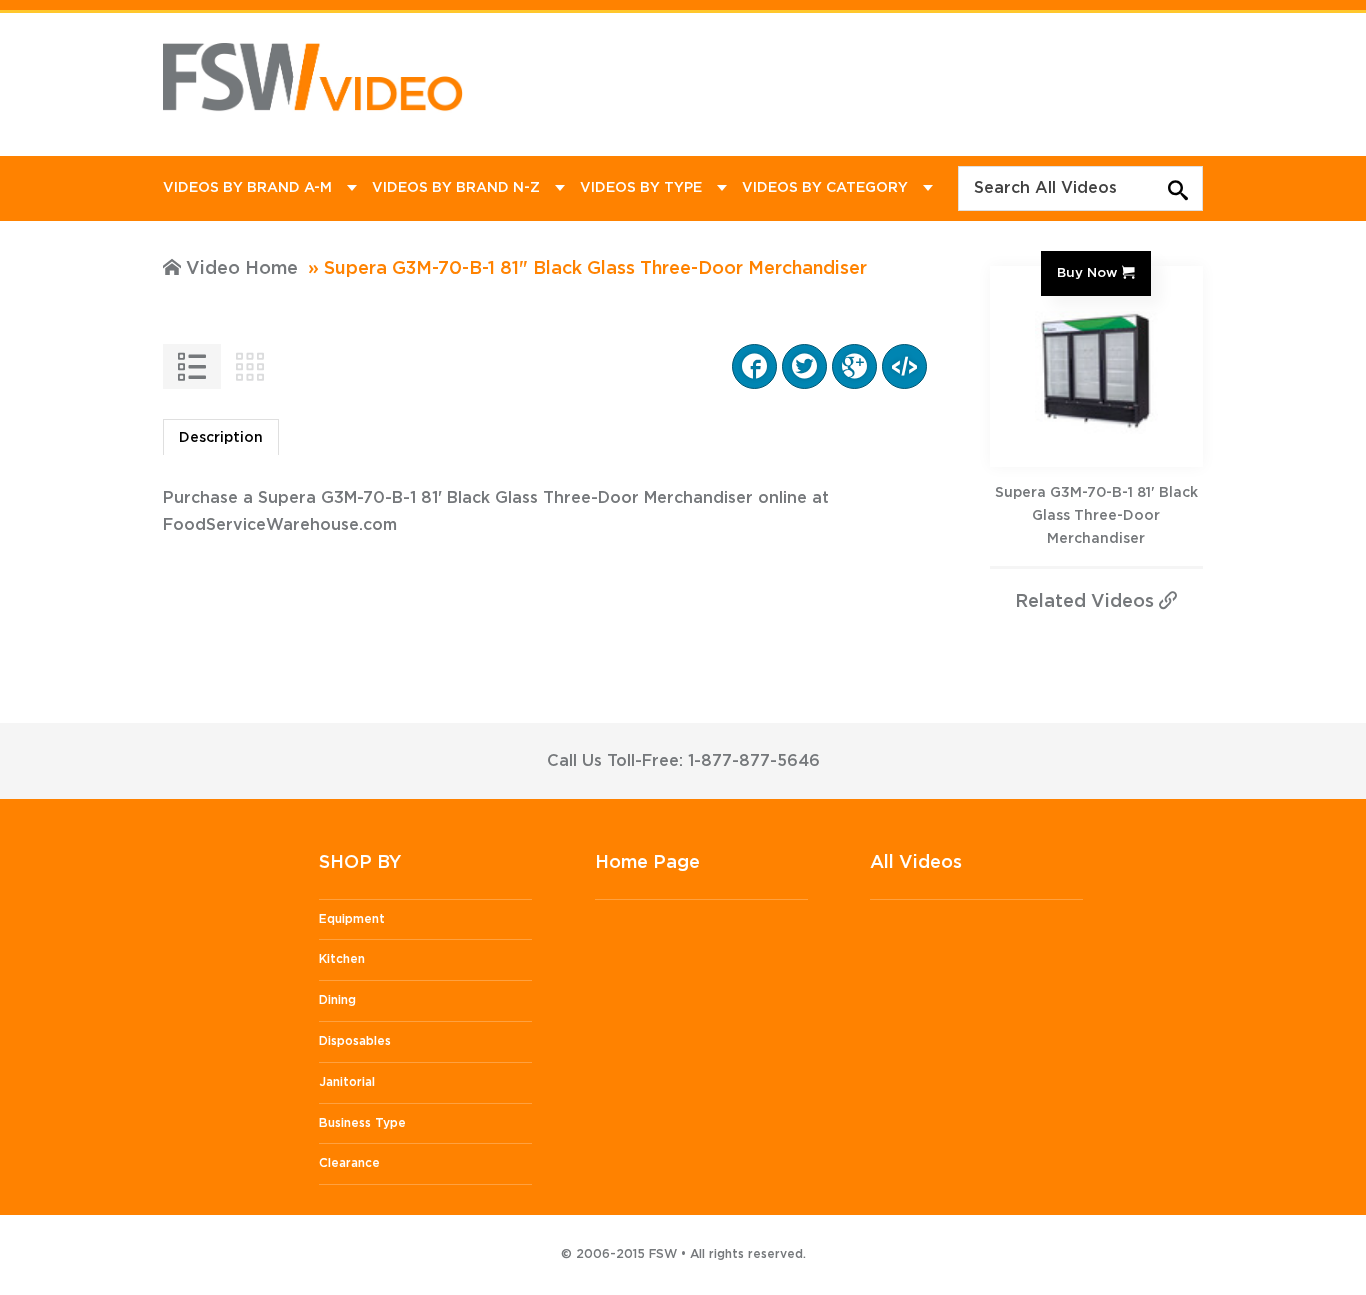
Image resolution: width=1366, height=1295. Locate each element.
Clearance (349, 1163)
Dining (337, 1000)
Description (221, 438)
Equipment (352, 919)
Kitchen (342, 959)
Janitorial (347, 1082)
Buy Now (1087, 273)
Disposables (355, 1041)
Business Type (362, 1123)
